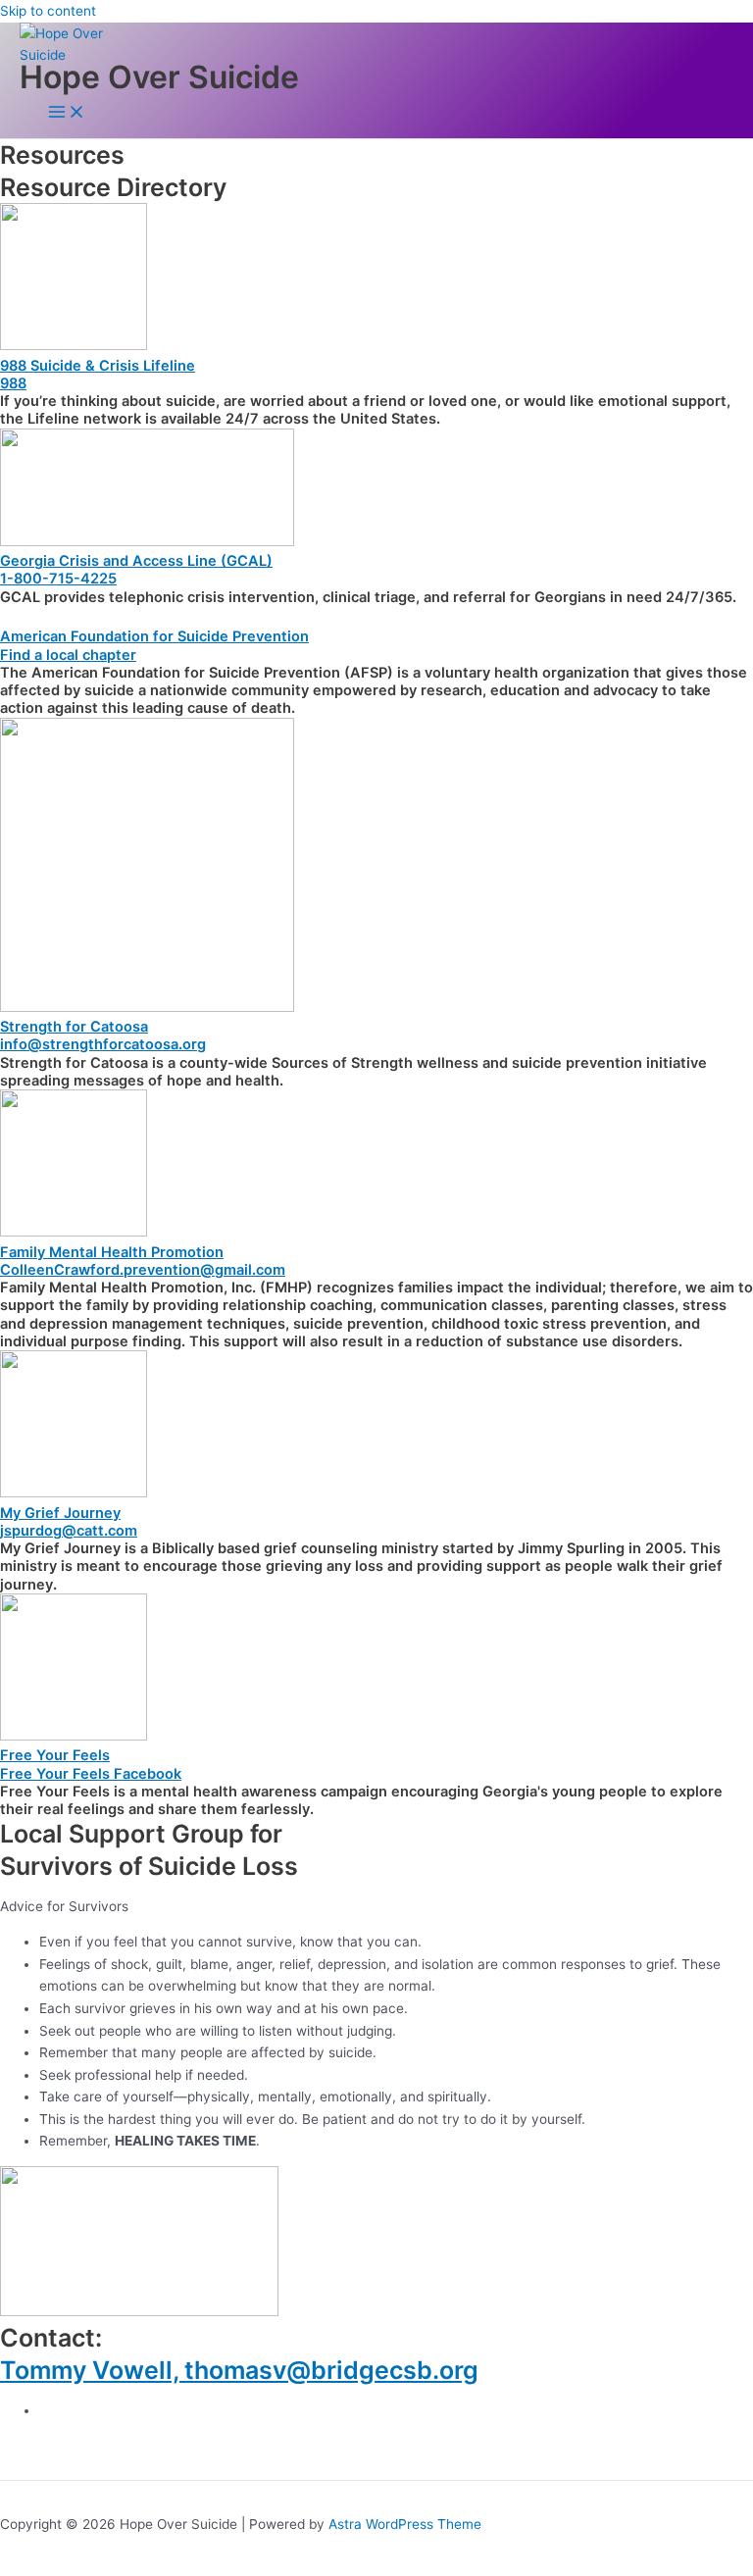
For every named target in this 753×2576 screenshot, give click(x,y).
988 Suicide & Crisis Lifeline (98, 366)
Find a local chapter (68, 655)
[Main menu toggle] (67, 113)
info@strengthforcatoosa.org (103, 1044)
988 (13, 383)
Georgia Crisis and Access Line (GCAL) (136, 561)
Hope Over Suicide (159, 77)
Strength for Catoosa (74, 1027)
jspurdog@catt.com (69, 1531)
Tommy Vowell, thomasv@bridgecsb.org (239, 2370)
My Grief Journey (60, 1513)
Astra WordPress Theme (405, 2524)
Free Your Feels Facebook (91, 1774)
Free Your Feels (55, 1755)
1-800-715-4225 (58, 579)
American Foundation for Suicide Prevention (154, 636)
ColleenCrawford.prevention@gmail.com (143, 1270)
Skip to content (48, 11)
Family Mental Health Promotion (112, 1252)
